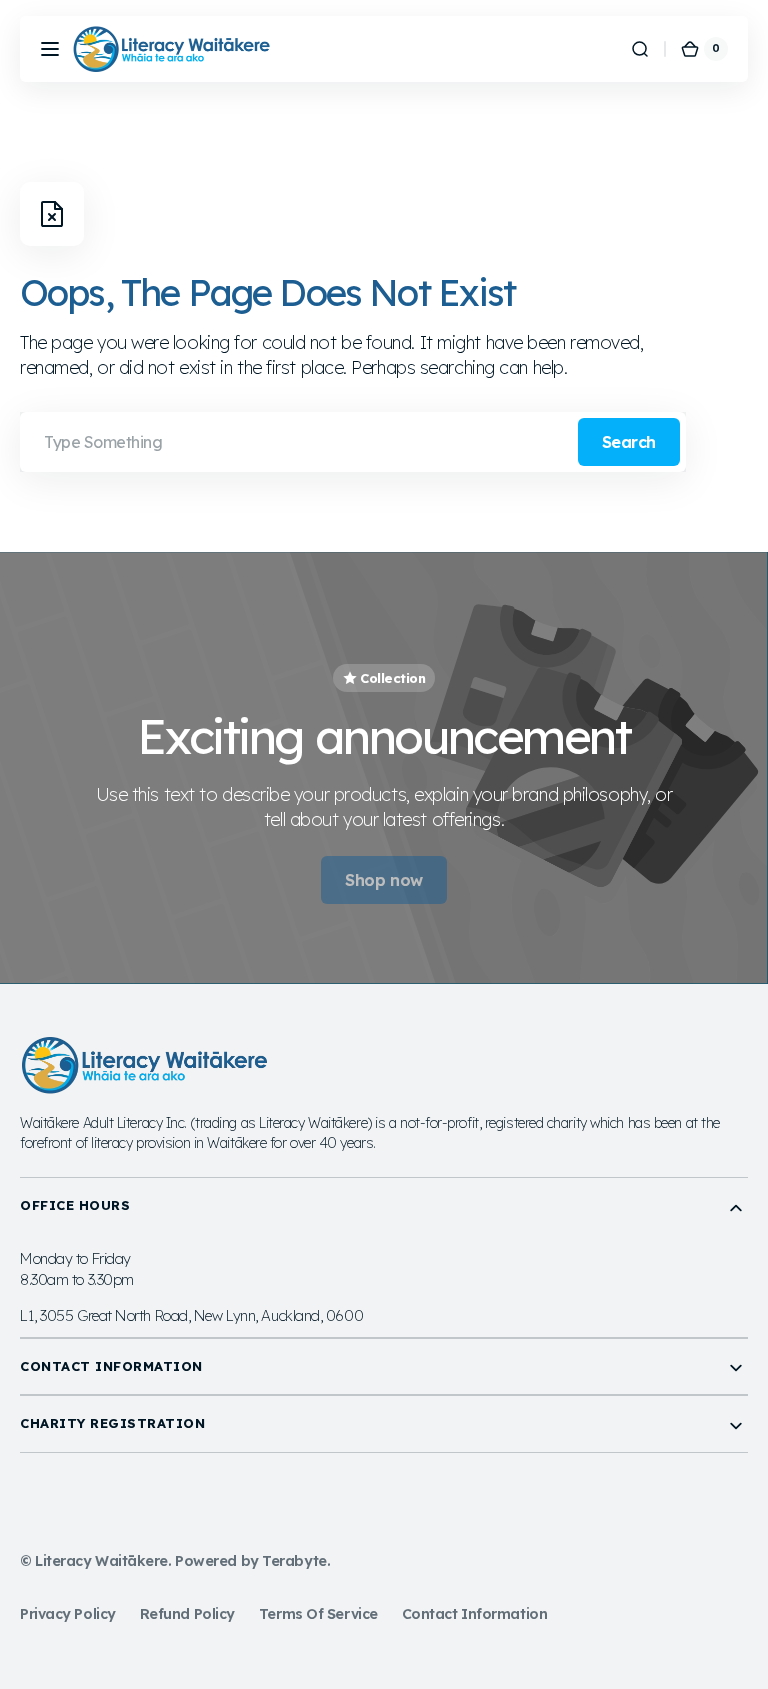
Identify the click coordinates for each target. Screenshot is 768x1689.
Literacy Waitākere (101, 1561)
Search (629, 442)
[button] (50, 49)
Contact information (474, 1614)
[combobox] (353, 442)
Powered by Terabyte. (252, 1561)
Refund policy (187, 1614)
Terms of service (318, 1614)
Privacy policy (68, 1614)
